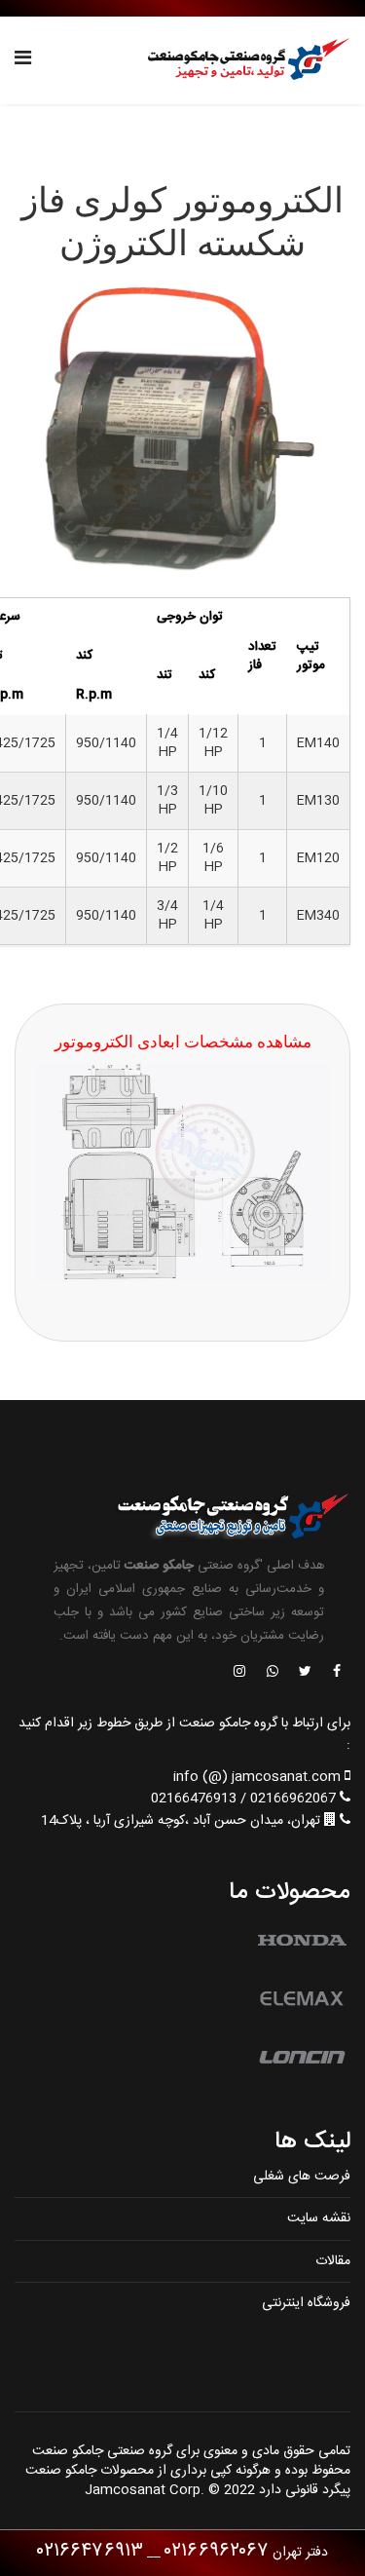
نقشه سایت (319, 2218)
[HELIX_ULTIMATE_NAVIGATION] (23, 60)
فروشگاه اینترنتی (306, 2303)
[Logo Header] (243, 60)
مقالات (333, 2261)
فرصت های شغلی (302, 2177)
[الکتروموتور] (182, 432)
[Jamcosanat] (336, 1673)
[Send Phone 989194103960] (274, 1673)
